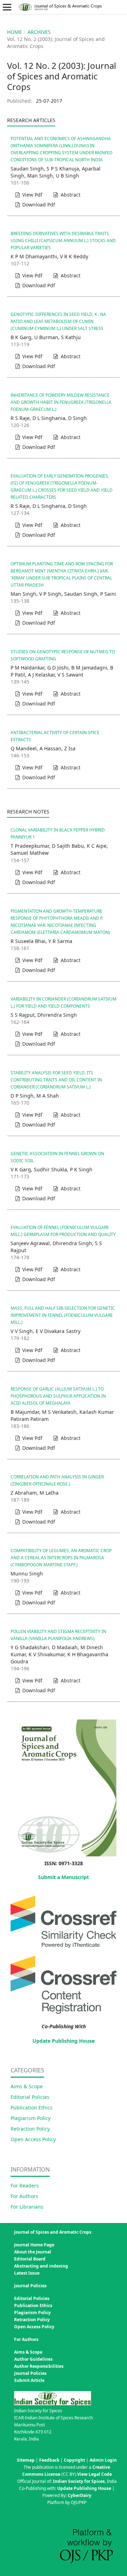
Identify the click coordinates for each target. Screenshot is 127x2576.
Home (14, 32)
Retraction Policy (30, 2129)
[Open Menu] (7, 7)
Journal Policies (30, 2373)
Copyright (74, 2460)
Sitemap (26, 2460)
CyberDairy (80, 2495)
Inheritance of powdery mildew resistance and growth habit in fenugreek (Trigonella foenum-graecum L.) (61, 402)
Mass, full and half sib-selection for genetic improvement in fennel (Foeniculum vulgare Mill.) (63, 1315)
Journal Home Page (34, 2245)
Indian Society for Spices (79, 2481)
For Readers (25, 2185)
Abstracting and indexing (41, 2266)
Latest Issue (27, 2273)
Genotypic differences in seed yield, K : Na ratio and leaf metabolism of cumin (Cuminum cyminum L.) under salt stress (58, 321)
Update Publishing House (64, 2041)
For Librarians (27, 2207)
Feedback (49, 2460)
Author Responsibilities (39, 2366)
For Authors (24, 2196)
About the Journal (33, 2252)
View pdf (32, 195)
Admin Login (103, 2460)
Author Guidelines (33, 2359)
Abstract (70, 195)
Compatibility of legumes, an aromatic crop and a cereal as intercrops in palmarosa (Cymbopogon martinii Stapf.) (61, 1558)
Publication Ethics (32, 2107)
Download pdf (38, 205)
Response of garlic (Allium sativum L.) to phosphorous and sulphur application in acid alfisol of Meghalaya (58, 1396)
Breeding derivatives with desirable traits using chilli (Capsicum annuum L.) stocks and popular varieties (63, 241)
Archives (39, 32)
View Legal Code (95, 2474)
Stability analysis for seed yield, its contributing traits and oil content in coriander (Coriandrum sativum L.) (56, 1080)
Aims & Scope (27, 2086)
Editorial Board (30, 2259)
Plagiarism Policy (31, 2118)
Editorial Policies (30, 2097)
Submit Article (29, 2380)
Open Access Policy (33, 2139)
